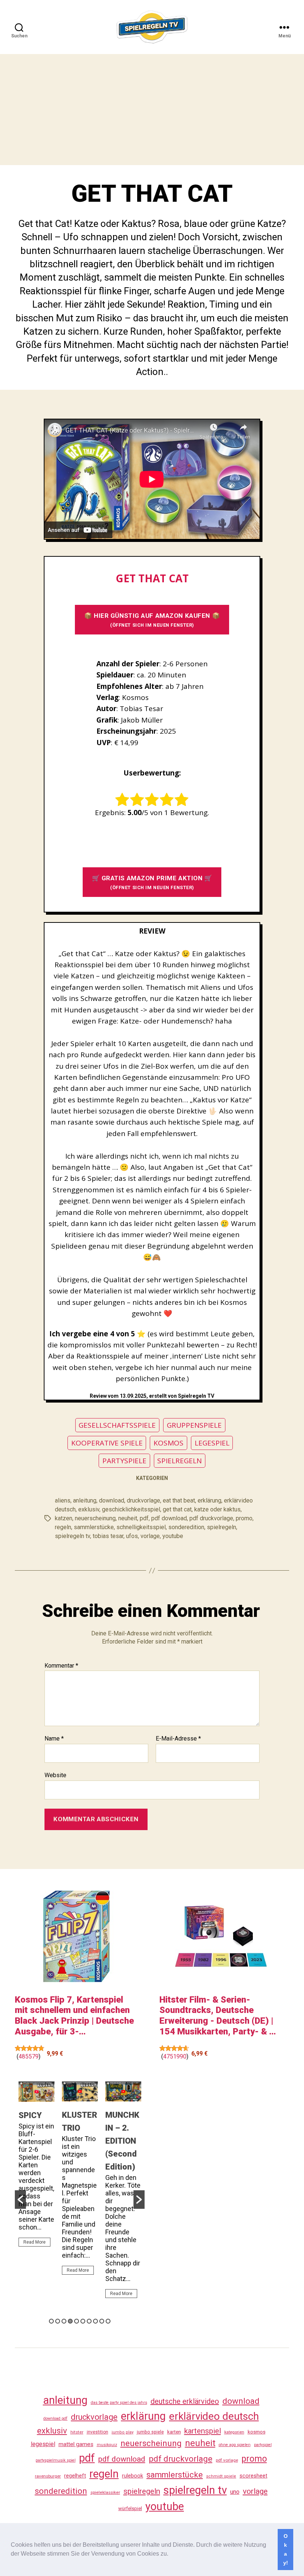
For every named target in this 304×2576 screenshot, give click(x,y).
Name (54, 1739)
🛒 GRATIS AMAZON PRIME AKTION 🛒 (152, 882)
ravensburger (48, 2476)
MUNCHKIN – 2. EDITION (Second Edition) (122, 2141)
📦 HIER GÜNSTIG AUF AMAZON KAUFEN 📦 (152, 620)
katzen (64, 1518)
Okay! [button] (286, 2549)
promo (244, 1518)
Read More (34, 2242)
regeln (63, 1527)
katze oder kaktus (217, 1509)
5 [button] (77, 2321)
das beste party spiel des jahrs (119, 2403)
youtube (173, 1536)
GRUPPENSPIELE (194, 1425)
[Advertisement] (152, 110)
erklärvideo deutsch (214, 2416)
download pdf (55, 2418)
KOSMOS (168, 1443)
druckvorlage (143, 1500)
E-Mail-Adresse (178, 1739)
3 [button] (64, 2321)
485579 (29, 2056)
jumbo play (123, 2432)
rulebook (133, 2476)
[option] (37, 2167)
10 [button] (108, 2321)
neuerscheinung (95, 1518)
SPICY (30, 2115)
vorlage (150, 1536)
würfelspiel (130, 2508)
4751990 (175, 2056)
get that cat (177, 1509)
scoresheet (253, 2476)
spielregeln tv (72, 1536)
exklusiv (89, 1509)
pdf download (169, 1518)
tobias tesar (108, 1536)
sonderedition (186, 1527)
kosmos (257, 2432)
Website (55, 1775)
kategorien (234, 2432)
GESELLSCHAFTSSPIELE (117, 1425)
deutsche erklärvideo (185, 2401)
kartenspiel (203, 2431)
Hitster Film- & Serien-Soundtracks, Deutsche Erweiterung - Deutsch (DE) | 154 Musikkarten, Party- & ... (218, 2016)
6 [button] (83, 2321)
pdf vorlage (227, 2460)
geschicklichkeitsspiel (131, 1509)
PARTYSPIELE (124, 1461)
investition (98, 2432)
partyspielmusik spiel (56, 2460)
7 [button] (89, 2321)
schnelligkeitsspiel (141, 1527)
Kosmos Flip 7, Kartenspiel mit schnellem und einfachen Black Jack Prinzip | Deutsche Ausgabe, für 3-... (74, 2016)
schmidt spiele (221, 2476)
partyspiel (263, 2445)
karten (174, 2432)
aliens (63, 1500)
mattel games (76, 2444)
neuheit (128, 1518)
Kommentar (61, 1666)
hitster (77, 2432)
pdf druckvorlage (211, 1518)
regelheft (75, 2476)
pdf (144, 1518)
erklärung (209, 1500)
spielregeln (222, 1527)
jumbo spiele (150, 2432)
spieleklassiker (105, 2492)
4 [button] (70, 2321)
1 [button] (51, 2321)
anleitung (85, 1500)
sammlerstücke (94, 1527)
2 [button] (58, 2321)
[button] (171, 2555)
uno (235, 2492)
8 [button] (95, 2321)
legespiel (43, 2444)
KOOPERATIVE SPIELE (107, 1443)
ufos (132, 1536)
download (112, 1500)
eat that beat (179, 1500)
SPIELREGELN (179, 1461)
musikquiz (107, 2445)
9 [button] (102, 2321)
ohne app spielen (235, 2445)
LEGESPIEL (212, 1443)
